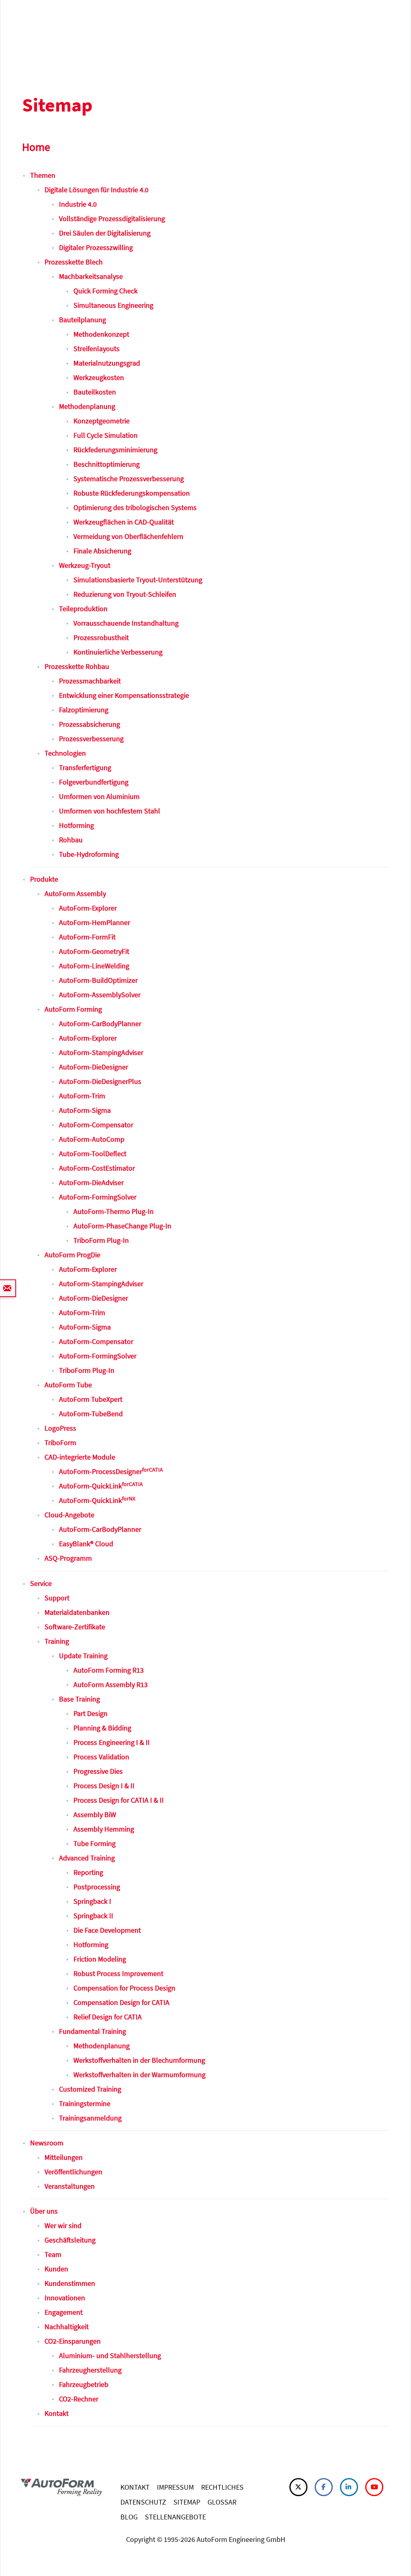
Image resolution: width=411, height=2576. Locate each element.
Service (41, 1583)
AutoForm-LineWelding (94, 966)
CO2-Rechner (79, 2399)
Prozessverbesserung (91, 739)
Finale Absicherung (102, 551)
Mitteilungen (64, 2157)
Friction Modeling (100, 1959)
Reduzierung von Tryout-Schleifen (125, 594)
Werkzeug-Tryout (85, 565)
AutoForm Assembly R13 (111, 1684)
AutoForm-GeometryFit (94, 951)
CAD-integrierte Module (80, 1457)
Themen (43, 175)
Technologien (65, 753)
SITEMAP (187, 2502)
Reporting (88, 1872)
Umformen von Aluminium (99, 796)
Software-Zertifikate (75, 1627)
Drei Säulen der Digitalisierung (105, 233)
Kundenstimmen (70, 2283)
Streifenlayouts (97, 349)
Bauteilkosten (95, 392)
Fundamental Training (93, 2031)
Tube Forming (95, 1843)
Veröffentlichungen (73, 2172)
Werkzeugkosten (99, 377)
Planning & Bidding (102, 1728)
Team (53, 2254)
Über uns (44, 2211)
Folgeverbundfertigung (94, 782)
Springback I (92, 1901)
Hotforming (76, 825)
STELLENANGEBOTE (175, 2517)
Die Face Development (107, 1930)
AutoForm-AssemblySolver (100, 995)
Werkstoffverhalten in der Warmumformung (139, 2075)
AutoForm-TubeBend (91, 1414)
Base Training (79, 1699)
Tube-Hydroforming (89, 854)
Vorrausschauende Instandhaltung (126, 623)
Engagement (64, 2312)
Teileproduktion (83, 609)
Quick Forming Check (106, 291)
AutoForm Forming (73, 1009)
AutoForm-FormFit (87, 937)
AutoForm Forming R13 (109, 1670)
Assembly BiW (95, 1815)
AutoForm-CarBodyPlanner (100, 1024)
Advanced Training (87, 1858)
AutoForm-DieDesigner (94, 1067)
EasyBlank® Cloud (86, 1544)
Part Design (91, 1713)
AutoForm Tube (68, 1385)
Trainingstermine (85, 2103)
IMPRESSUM (175, 2487)
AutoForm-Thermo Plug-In (114, 1211)
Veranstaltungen (70, 2186)
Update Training (83, 1656)
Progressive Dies (98, 1771)
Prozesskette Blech (74, 262)
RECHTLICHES (222, 2487)
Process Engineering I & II (112, 1742)
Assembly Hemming (104, 1829)
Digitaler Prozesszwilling (96, 247)
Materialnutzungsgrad (107, 363)
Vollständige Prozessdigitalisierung (112, 219)
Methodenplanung (87, 406)
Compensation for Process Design (124, 1988)
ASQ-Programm (68, 1558)
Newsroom (47, 2143)
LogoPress (60, 1428)
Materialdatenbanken (77, 1612)
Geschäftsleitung (70, 2240)
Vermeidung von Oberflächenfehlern (128, 536)
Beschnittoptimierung (107, 464)
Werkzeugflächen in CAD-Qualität (124, 522)
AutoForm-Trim (82, 1096)
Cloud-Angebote (69, 1515)
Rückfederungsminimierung (115, 450)
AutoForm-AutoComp (92, 1139)
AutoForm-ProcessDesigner (111, 1471)
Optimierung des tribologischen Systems (135, 507)
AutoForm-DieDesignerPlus (100, 1081)
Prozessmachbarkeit (90, 681)
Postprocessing (97, 1887)
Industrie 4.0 (78, 204)
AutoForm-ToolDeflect (93, 1154)
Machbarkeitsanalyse (91, 276)
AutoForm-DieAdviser (91, 1182)
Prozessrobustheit (101, 637)
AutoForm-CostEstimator (97, 1168)
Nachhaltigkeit (67, 2327)
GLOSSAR (222, 2502)
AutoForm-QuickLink (101, 1486)
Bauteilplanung (82, 320)
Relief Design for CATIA (108, 2017)
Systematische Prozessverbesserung (129, 479)
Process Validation (101, 1757)
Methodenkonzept (101, 334)
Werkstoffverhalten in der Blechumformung (139, 2060)
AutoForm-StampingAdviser (101, 1052)
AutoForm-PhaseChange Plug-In (122, 1226)
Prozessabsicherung (90, 724)
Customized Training (90, 2089)
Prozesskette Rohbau (77, 666)
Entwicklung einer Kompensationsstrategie (124, 695)
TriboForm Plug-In (101, 1240)
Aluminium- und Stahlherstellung (110, 2355)
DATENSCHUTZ (143, 2502)
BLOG (129, 2517)
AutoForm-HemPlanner (95, 922)
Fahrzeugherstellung (90, 2370)
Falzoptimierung (84, 710)
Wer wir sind (63, 2225)
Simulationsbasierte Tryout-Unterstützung (138, 580)
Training (57, 1641)
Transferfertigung (85, 768)
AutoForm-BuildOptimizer (98, 980)
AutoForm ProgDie (72, 1255)
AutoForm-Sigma (85, 1110)
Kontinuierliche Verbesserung (118, 652)
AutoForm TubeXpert (91, 1399)
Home (36, 147)
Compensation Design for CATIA (121, 2002)
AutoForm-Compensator (96, 1125)
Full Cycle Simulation (106, 435)
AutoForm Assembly (75, 894)
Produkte (44, 879)
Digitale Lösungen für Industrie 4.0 (97, 190)
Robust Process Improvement (118, 1973)
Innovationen (65, 2298)
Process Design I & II (104, 1786)
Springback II (93, 1916)
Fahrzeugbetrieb (84, 2384)
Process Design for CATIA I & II (119, 1800)
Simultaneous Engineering (113, 305)
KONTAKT (135, 2487)
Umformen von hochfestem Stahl (110, 811)
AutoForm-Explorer (88, 908)
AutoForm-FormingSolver (98, 1197)
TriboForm (60, 1443)
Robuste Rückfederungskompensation (132, 493)
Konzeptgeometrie (102, 421)
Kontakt (57, 2413)
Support (57, 1598)
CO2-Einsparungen (73, 2341)
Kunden (56, 2269)
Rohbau (71, 840)
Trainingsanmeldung (90, 2118)
